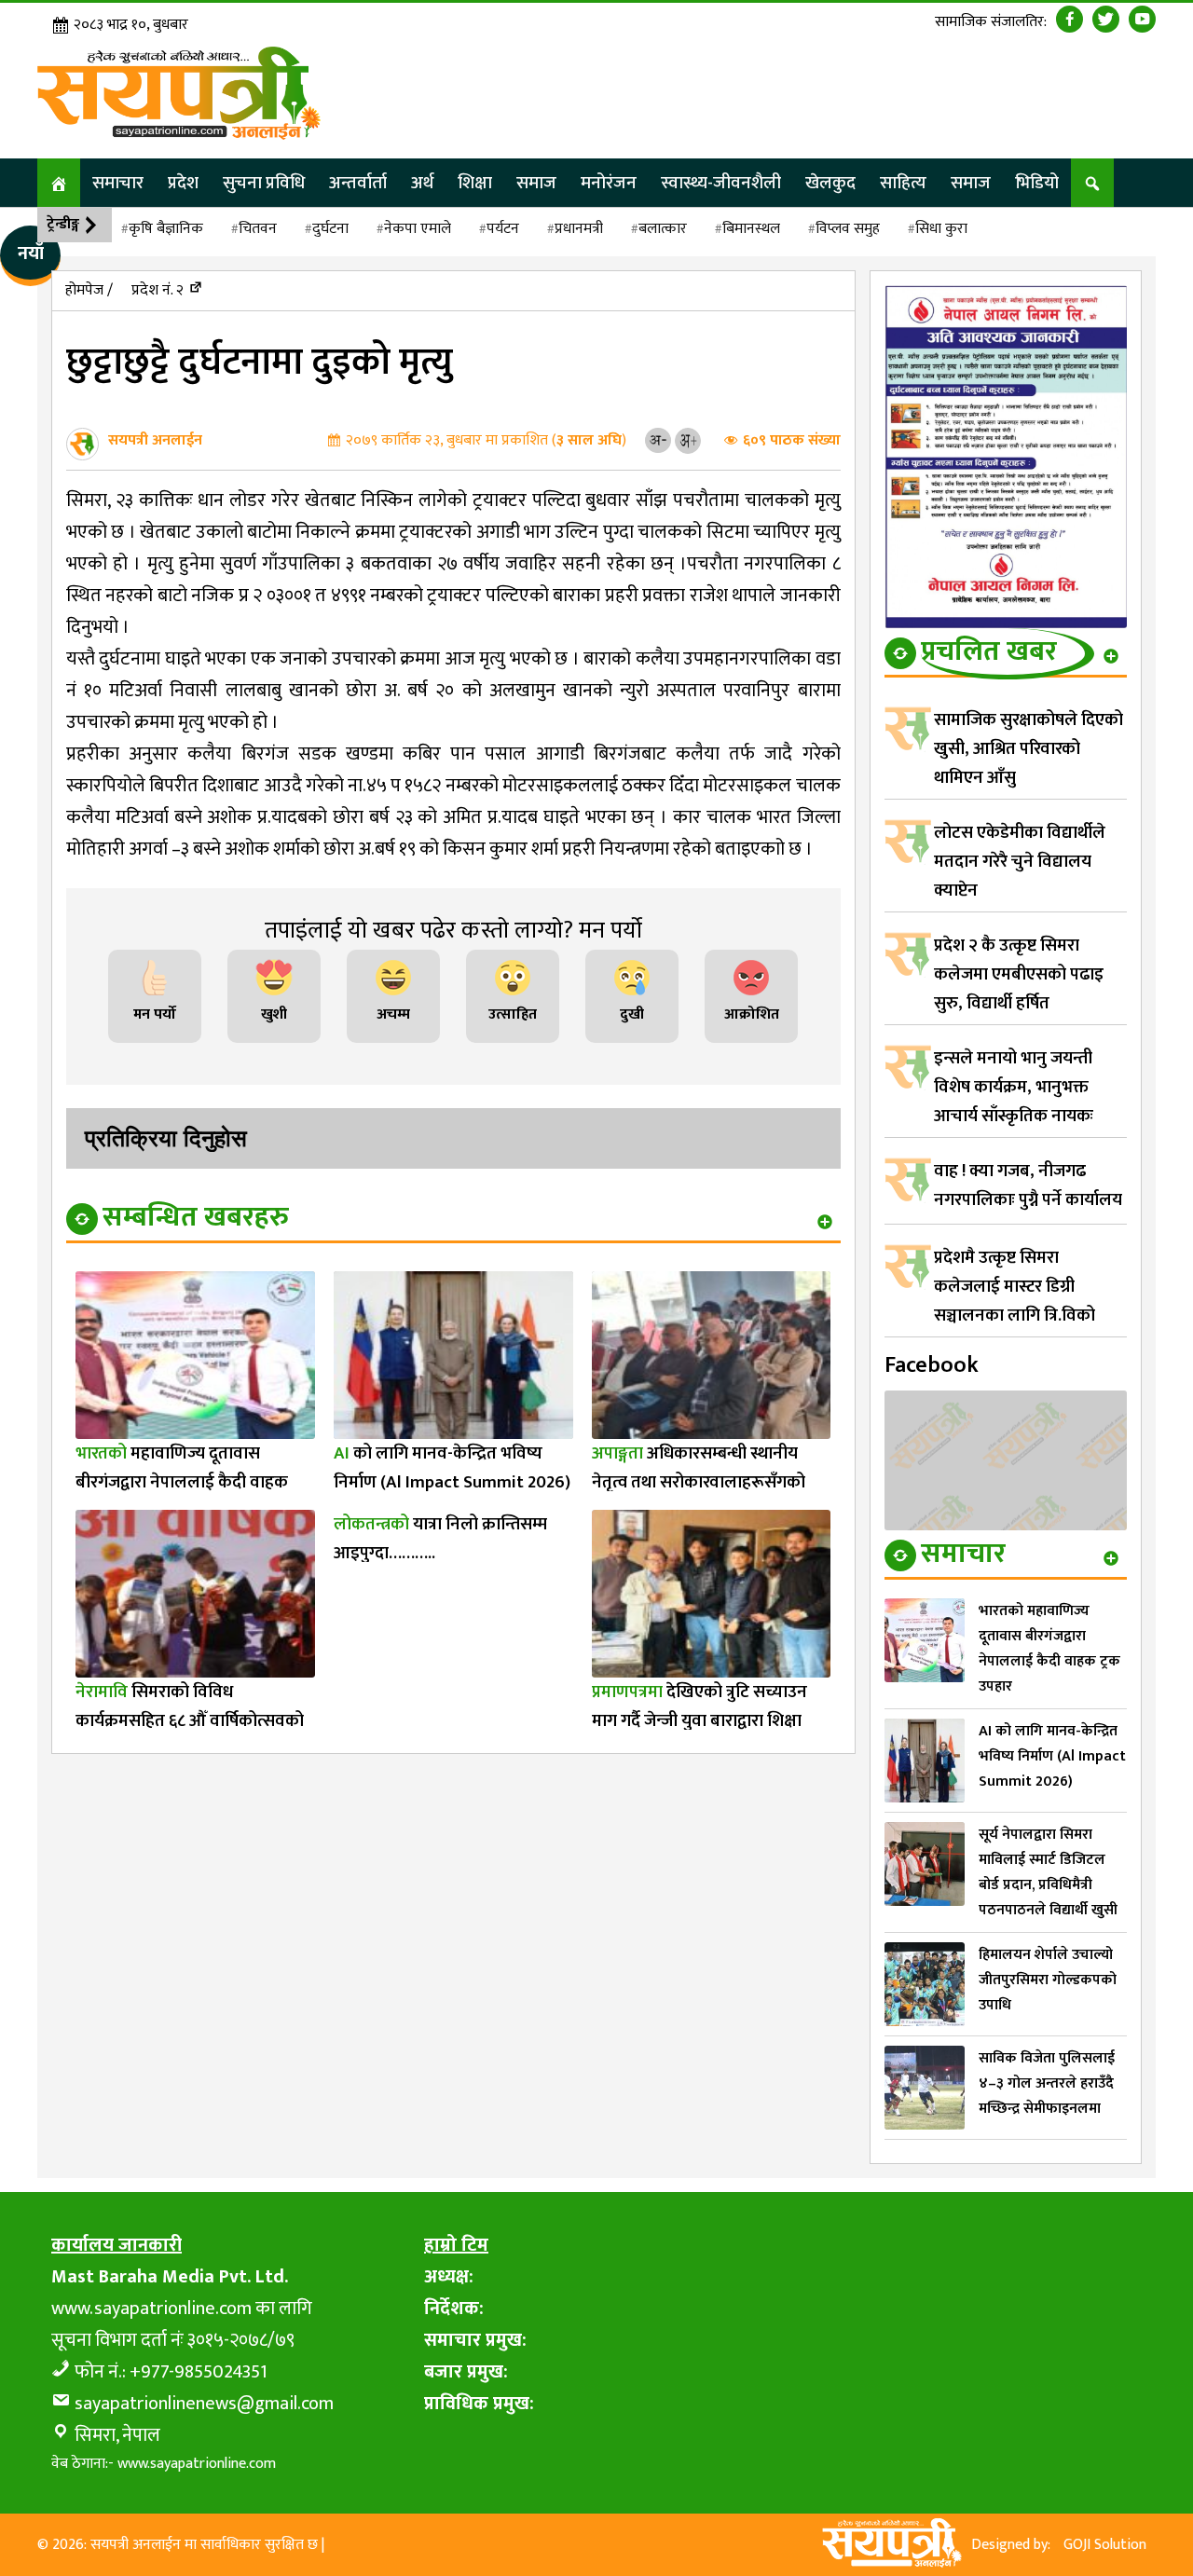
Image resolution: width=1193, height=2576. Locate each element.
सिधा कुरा (941, 229)
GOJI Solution (1105, 2545)
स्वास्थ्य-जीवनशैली (721, 183)
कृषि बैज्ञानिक (166, 229)
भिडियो (1037, 183)
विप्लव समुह (848, 229)
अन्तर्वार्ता (358, 183)
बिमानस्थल (751, 229)
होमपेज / (89, 290)
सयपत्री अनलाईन (155, 440)
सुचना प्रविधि (264, 183)
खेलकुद (830, 183)
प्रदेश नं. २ (158, 290)
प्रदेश (183, 183)
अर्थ (422, 183)
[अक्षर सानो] (658, 440)
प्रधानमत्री (579, 229)
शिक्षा (475, 183)
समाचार (118, 183)
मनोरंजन (609, 183)
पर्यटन (503, 229)
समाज (536, 183)
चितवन (258, 229)
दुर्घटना (330, 229)
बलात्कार (663, 229)
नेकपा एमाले (418, 229)
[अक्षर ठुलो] (688, 440)
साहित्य (903, 183)
